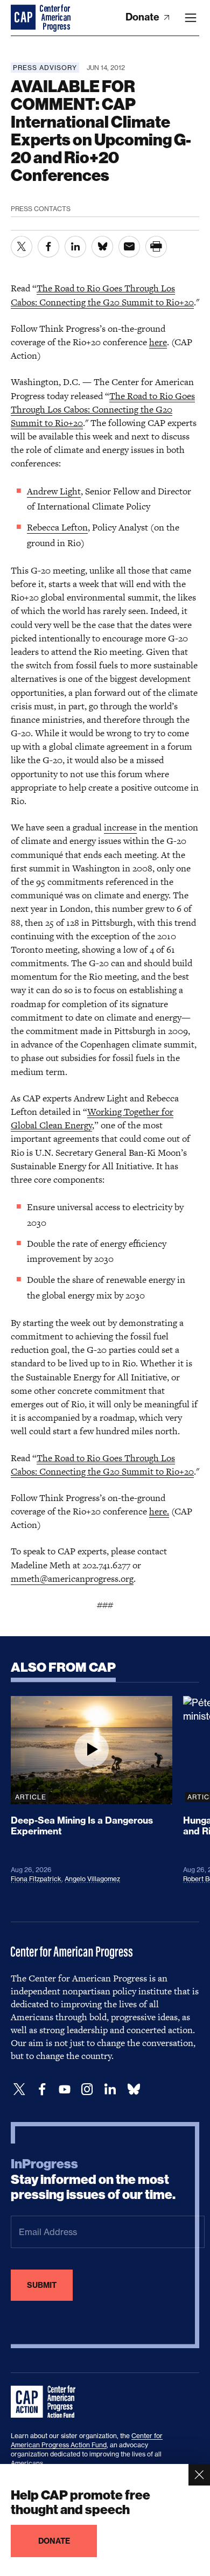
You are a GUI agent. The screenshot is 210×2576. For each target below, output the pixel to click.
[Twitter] (19, 2089)
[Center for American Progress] (24, 18)
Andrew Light (54, 491)
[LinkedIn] (110, 2089)
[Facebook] (42, 2089)
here (158, 342)
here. (159, 1511)
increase (120, 827)
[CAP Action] (46, 2402)
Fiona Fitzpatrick (36, 1879)
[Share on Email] (129, 247)
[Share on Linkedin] (75, 247)
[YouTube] (65, 2089)
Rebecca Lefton (57, 527)
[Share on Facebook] (48, 247)
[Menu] (191, 18)
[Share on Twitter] (22, 247)
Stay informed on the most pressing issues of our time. (93, 2180)
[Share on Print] (156, 247)
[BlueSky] (134, 2089)
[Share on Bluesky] (102, 247)
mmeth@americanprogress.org (72, 1579)
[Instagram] (87, 2089)
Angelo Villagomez (92, 1879)
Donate (143, 17)
